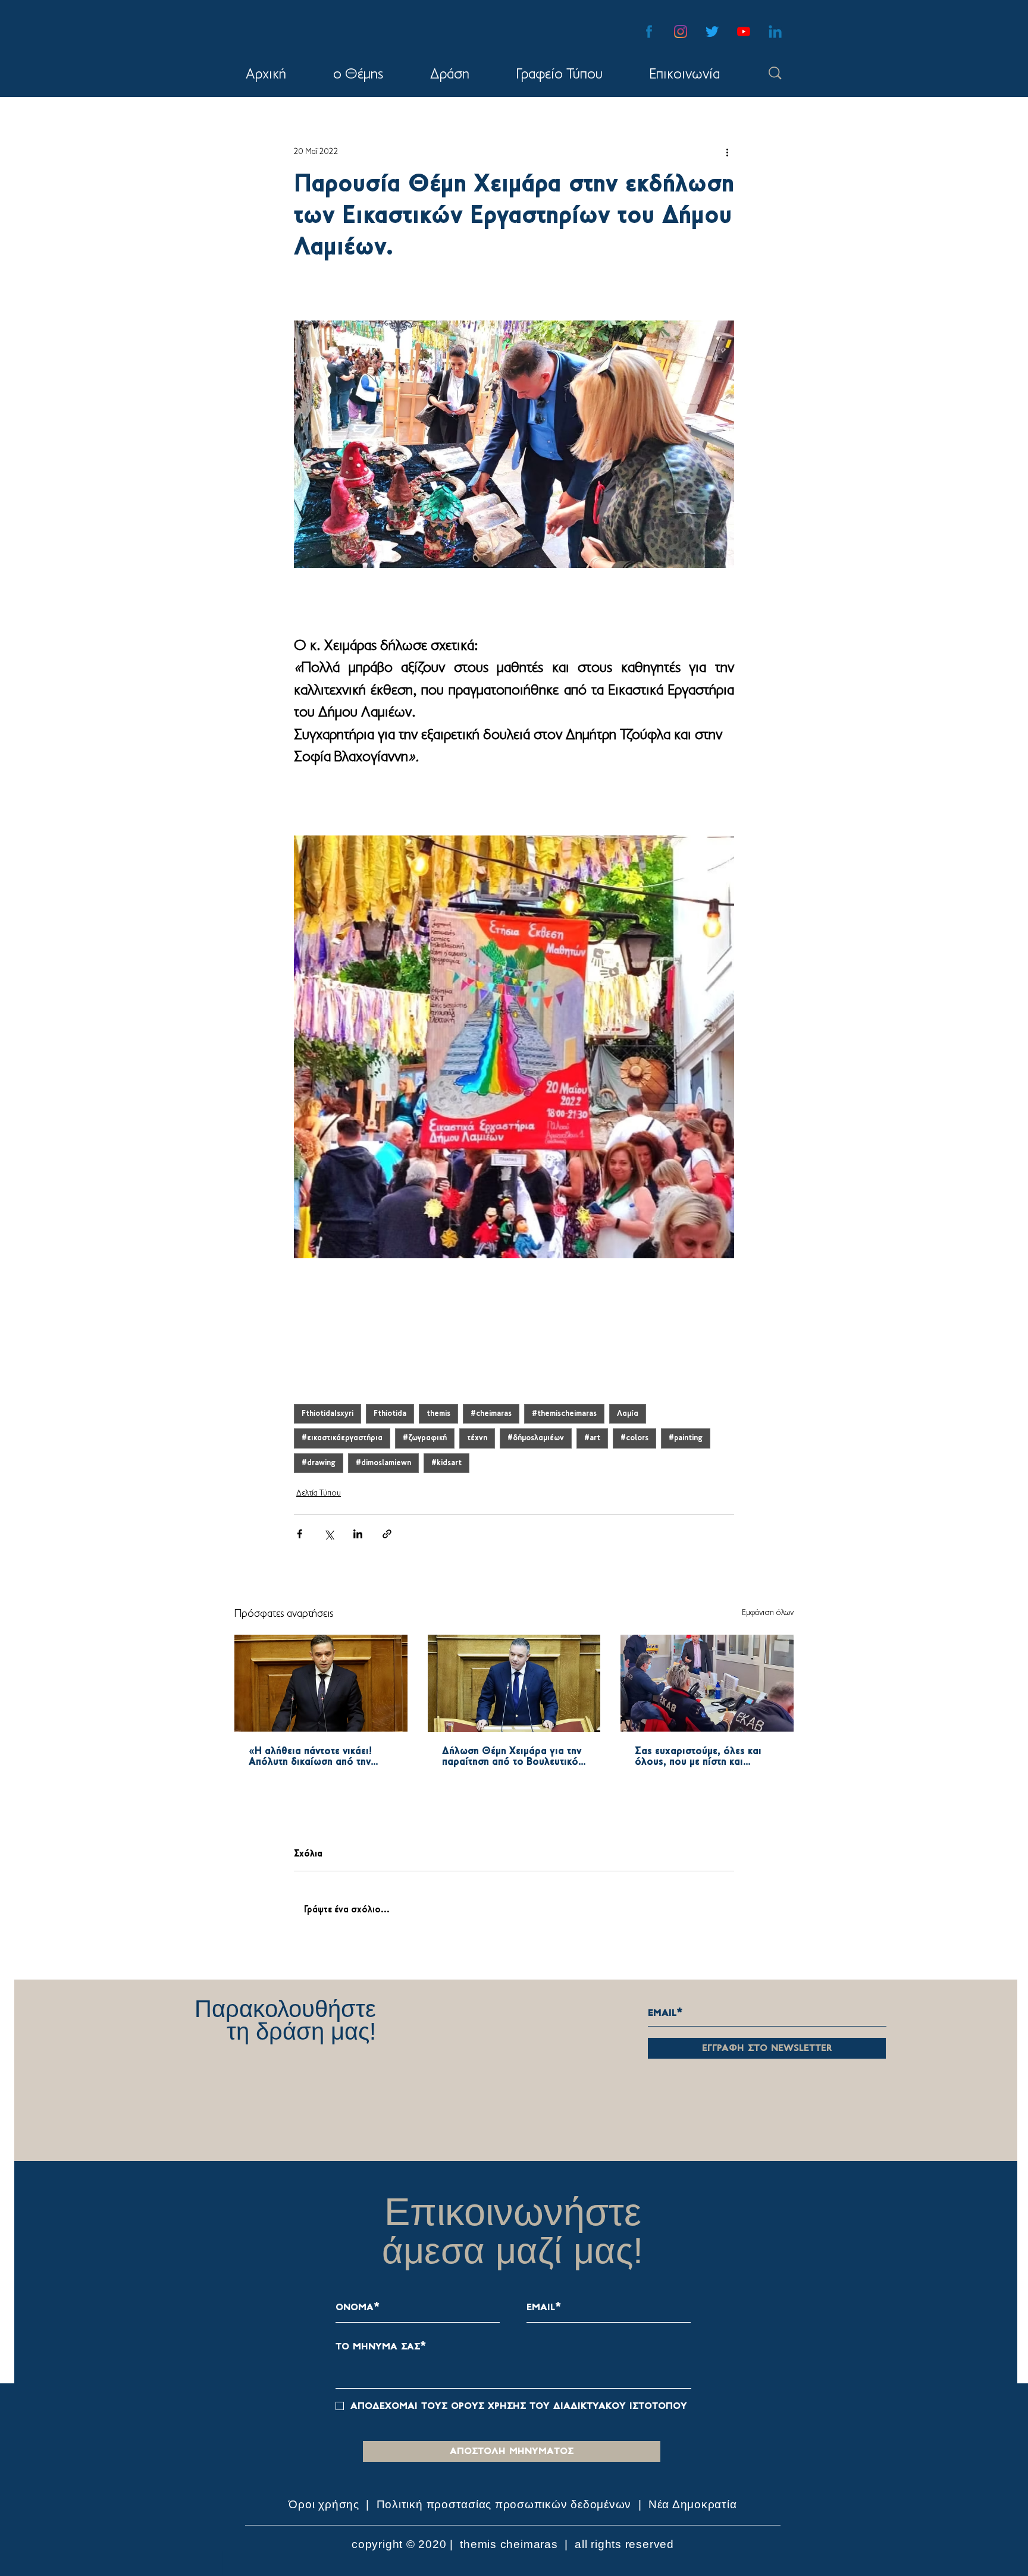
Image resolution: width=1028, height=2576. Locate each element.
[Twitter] (712, 32)
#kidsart (446, 1463)
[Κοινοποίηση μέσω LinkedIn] (358, 1534)
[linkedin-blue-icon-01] (775, 32)
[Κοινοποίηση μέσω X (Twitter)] (329, 1534)
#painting (686, 1438)
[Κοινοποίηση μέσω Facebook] (300, 1534)
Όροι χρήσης (325, 2504)
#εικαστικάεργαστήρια (342, 1438)
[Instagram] (681, 32)
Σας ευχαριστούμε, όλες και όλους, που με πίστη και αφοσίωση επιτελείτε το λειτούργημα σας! (698, 1757)
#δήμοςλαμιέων (536, 1438)
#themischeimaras (564, 1414)
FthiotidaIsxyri (327, 1414)
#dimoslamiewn (383, 1463)
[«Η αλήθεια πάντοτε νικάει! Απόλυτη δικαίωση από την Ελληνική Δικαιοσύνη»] (321, 1683)
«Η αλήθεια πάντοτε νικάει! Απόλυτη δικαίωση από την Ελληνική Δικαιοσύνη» (310, 1757)
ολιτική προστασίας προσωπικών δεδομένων (508, 2504)
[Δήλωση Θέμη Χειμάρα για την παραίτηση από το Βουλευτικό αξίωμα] (514, 1683)
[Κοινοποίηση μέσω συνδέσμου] (387, 1534)
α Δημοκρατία (699, 2504)
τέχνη (477, 1438)
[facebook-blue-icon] (649, 32)
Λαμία (628, 1414)
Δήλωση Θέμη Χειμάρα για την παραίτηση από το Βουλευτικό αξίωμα (512, 1757)
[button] (449, 75)
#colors (634, 1438)
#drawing (319, 1463)
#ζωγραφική (425, 1438)
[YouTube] (744, 32)
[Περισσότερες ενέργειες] (727, 152)
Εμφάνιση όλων (768, 1613)
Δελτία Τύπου (319, 1493)
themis (438, 1414)
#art (592, 1438)
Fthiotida (390, 1414)
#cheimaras (491, 1414)
